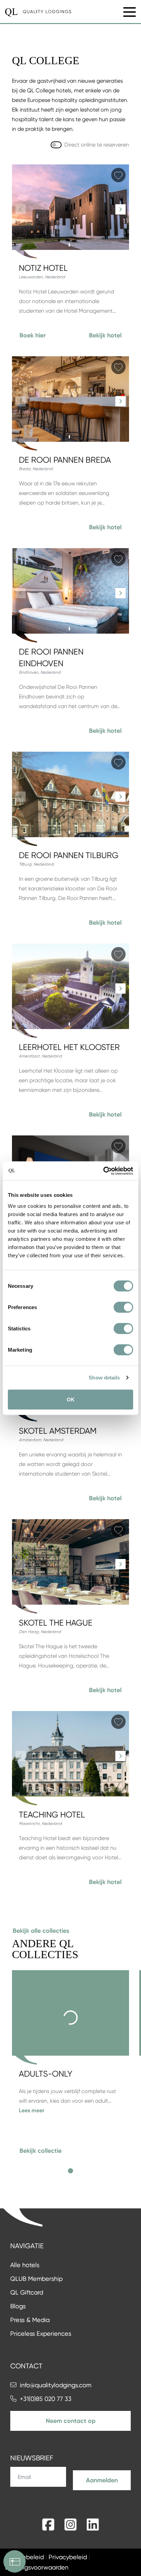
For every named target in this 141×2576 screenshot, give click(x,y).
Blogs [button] (18, 2306)
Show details (104, 1378)
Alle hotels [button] (25, 2265)
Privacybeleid (68, 2557)
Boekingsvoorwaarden (37, 2567)
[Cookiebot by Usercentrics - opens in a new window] (103, 1171)
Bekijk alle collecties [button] (41, 1931)
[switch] (123, 1307)
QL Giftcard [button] (27, 2292)
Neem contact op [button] (71, 2421)
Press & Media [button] (30, 2320)
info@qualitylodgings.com (56, 2385)
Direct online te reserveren (97, 145)
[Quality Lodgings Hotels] (38, 12)
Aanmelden (102, 2480)
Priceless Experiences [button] (41, 2334)
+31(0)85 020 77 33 (46, 2399)
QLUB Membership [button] (36, 2279)
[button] (33, 335)
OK (71, 1399)
